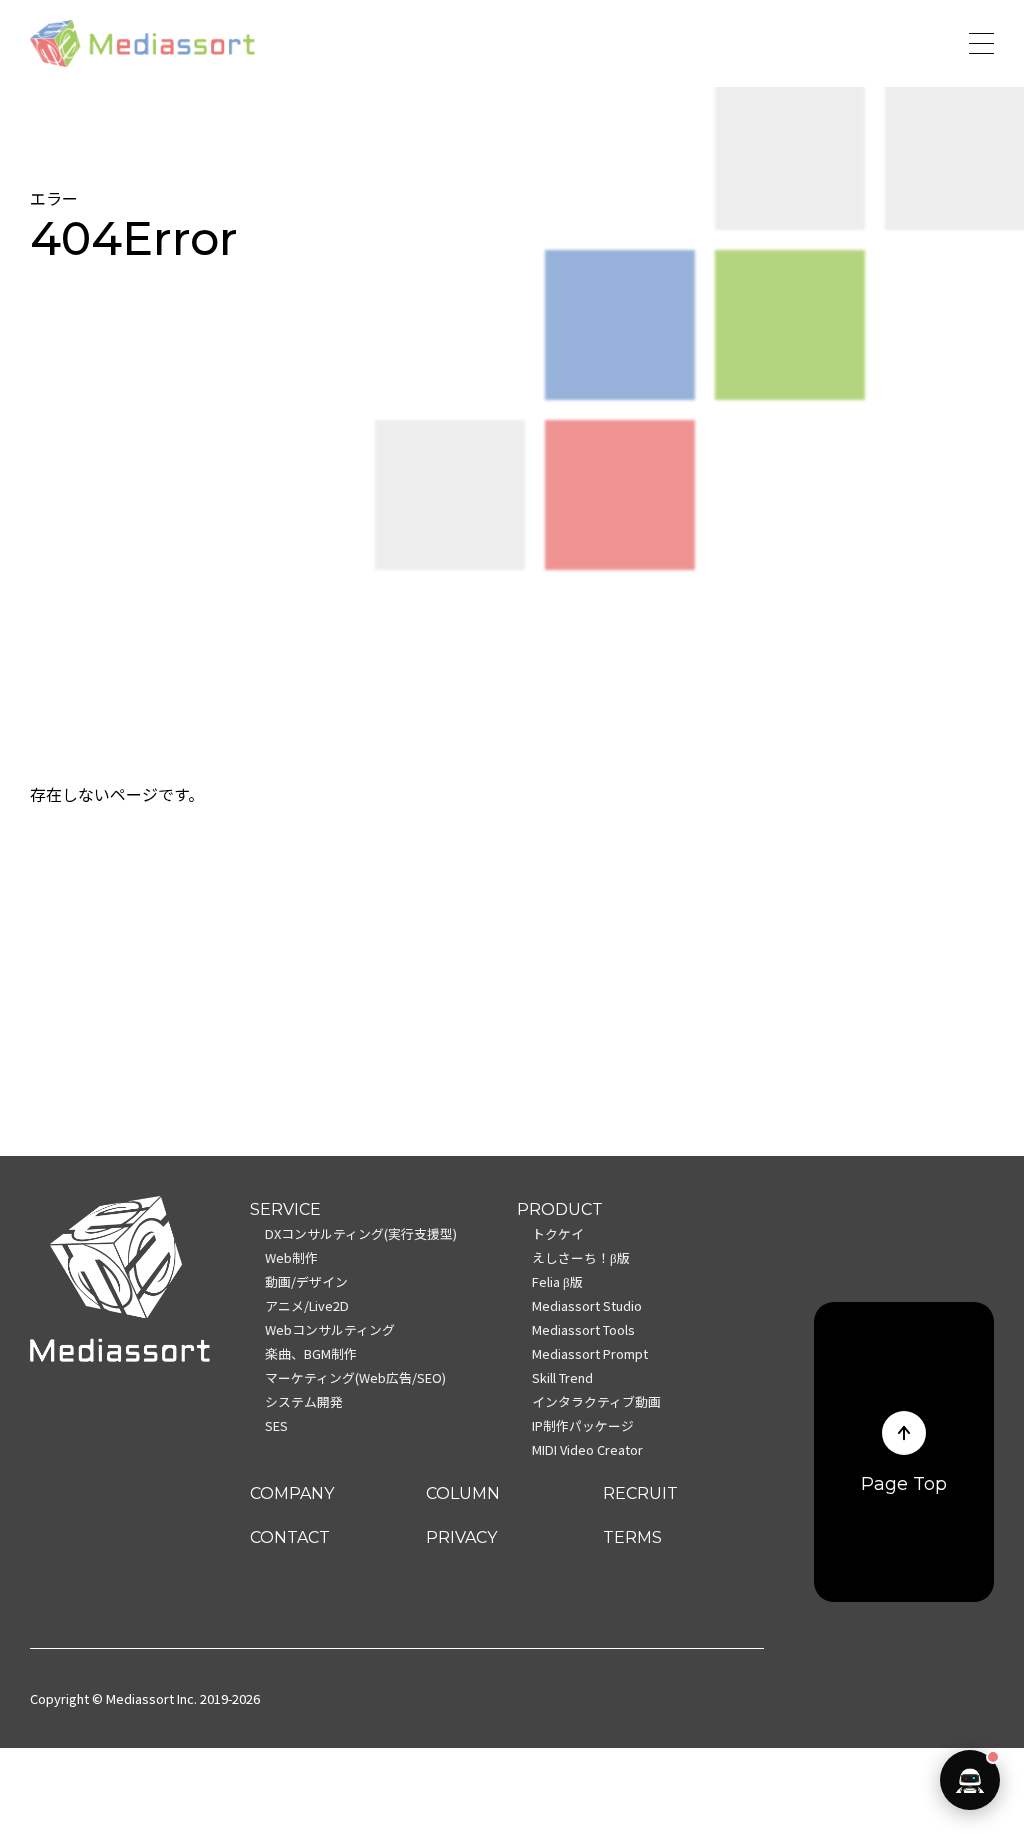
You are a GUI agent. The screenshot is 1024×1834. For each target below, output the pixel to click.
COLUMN (463, 1493)
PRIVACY (461, 1537)
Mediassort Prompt (590, 1353)
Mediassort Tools (583, 1329)
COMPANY (292, 1493)
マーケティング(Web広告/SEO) (355, 1377)
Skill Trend (562, 1377)
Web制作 (291, 1257)
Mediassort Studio (587, 1305)
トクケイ (558, 1233)
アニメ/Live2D (307, 1305)
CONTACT (290, 1537)
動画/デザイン (306, 1281)
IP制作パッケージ (583, 1425)
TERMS (632, 1537)
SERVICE (285, 1209)
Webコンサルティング (330, 1329)
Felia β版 (557, 1281)
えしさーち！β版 (581, 1257)
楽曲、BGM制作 (311, 1353)
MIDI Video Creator (587, 1449)
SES (276, 1425)
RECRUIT (640, 1493)
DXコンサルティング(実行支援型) (361, 1233)
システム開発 (304, 1401)
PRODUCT (560, 1209)
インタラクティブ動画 (596, 1401)
